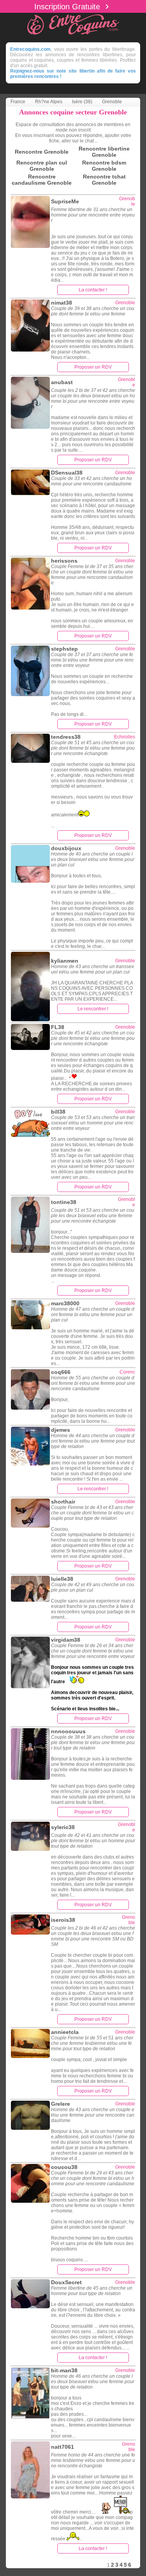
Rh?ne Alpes (49, 102)
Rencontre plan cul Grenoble (42, 166)
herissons (64, 561)
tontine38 (64, 1202)
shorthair (63, 1502)
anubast (62, 382)
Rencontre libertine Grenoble (104, 152)
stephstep (64, 649)
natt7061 (62, 2447)
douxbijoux (66, 848)
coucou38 (64, 2167)
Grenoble (112, 102)
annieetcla (65, 2032)
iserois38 (63, 1920)
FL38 (58, 1027)
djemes (61, 1430)
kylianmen (65, 961)
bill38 (58, 1112)
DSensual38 (67, 473)
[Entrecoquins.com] (73, 36)
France (18, 102)
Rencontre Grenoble (42, 152)
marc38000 (65, 1303)
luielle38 (62, 1579)
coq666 (61, 1372)
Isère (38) (82, 102)
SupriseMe (65, 201)
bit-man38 (64, 2370)
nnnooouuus (68, 1731)
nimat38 (62, 303)
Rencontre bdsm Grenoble (104, 166)
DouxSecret (66, 2282)
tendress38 (66, 737)
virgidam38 (66, 1640)
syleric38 (63, 1827)
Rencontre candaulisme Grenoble (42, 180)
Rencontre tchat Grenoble (104, 180)
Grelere (61, 2104)
